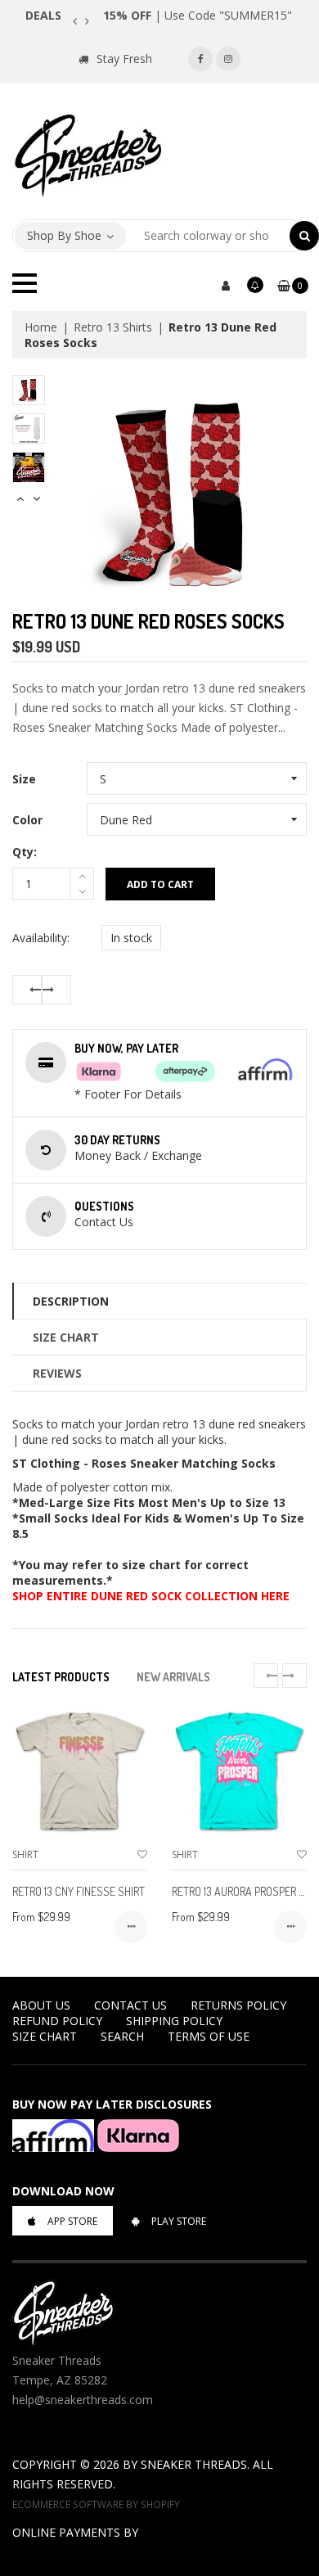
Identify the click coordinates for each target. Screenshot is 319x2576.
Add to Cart (160, 884)
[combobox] (208, 236)
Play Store (179, 2221)
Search (122, 2036)
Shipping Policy (174, 2021)
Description (71, 1301)
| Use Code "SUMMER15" (198, 15)
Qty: (25, 852)
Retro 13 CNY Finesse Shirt (79, 1891)
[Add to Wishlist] (142, 1854)
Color (27, 820)
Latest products (61, 1677)
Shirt (25, 1854)
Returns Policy (238, 2005)
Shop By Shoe (64, 235)
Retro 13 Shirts (113, 327)
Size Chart (66, 1337)
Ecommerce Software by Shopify (96, 2504)
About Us (41, 2005)
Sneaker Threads (194, 2464)
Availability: (41, 938)
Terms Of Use (209, 2036)
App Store (72, 2221)
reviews (57, 1373)
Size (24, 779)
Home (41, 327)
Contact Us (130, 2005)
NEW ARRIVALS (173, 1677)
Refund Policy (57, 2021)
